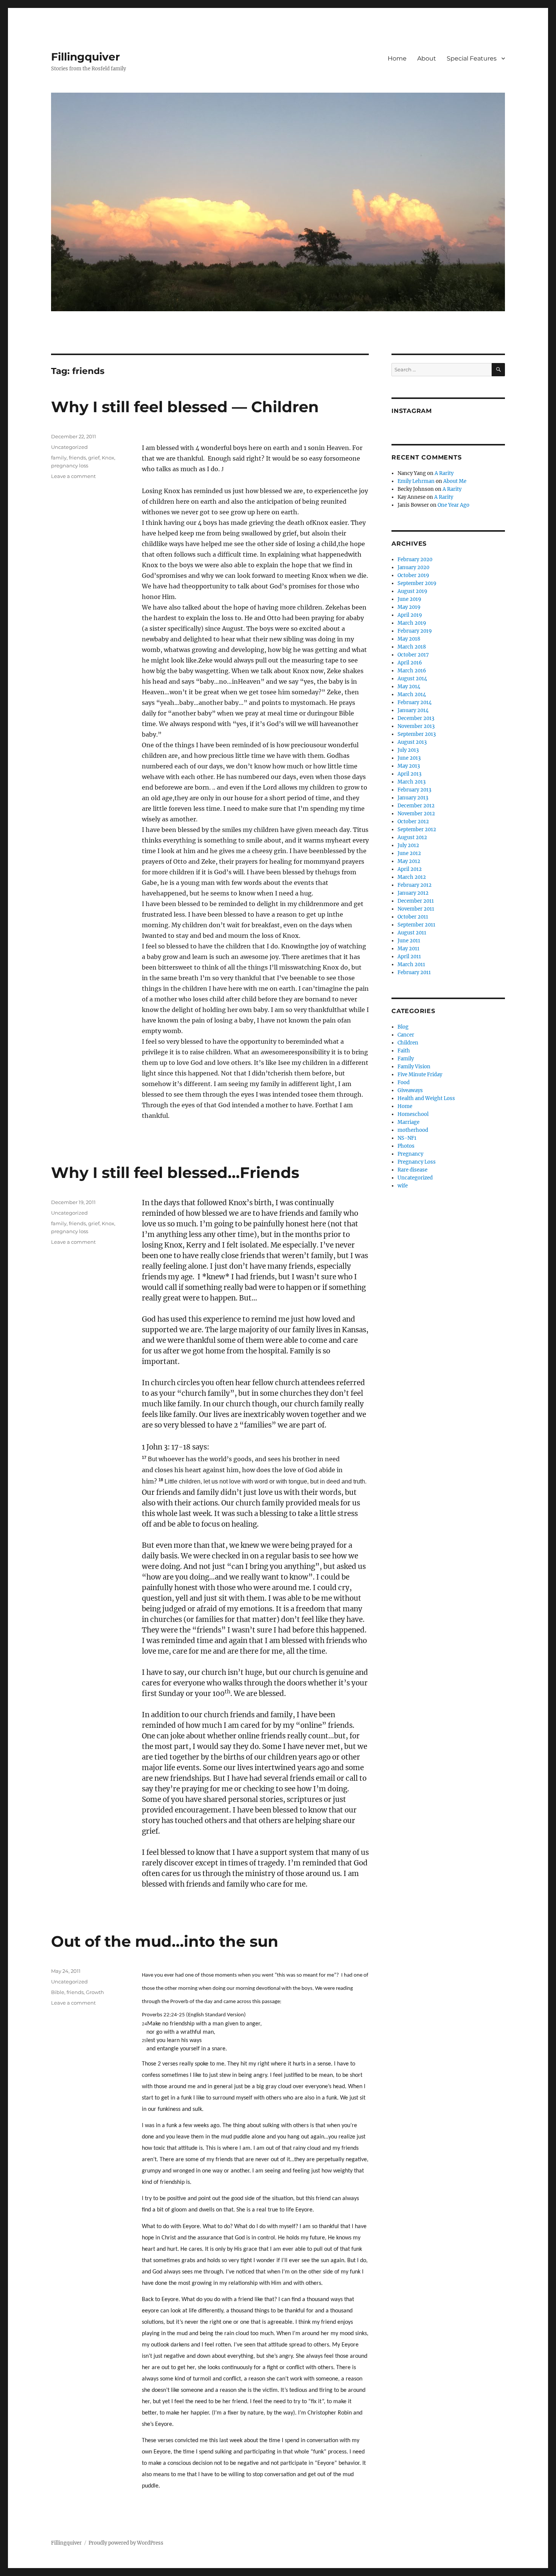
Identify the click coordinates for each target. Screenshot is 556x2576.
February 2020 (415, 559)
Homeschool (413, 1114)
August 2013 (412, 742)
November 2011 (416, 909)
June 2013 (409, 758)
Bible (58, 1992)
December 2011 (416, 901)
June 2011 (409, 941)
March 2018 (412, 647)
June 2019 (409, 599)
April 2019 (410, 615)
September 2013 (417, 734)
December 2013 (416, 718)
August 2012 (412, 837)
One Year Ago (453, 505)
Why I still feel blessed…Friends (175, 1172)
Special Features (472, 58)
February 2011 (414, 972)
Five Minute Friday (420, 1075)
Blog (403, 1027)
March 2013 (412, 782)
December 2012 (416, 806)
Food (404, 1082)
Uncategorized (69, 447)
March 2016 (412, 671)
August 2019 (412, 591)
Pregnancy (410, 1154)
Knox (108, 458)
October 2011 (413, 917)
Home (397, 58)
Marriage (408, 1122)
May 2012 (409, 861)
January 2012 (413, 893)
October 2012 (413, 822)
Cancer (406, 1035)
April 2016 (410, 663)
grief (94, 458)
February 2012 (415, 885)
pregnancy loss (70, 466)
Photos (406, 1146)
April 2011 (409, 957)
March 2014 (412, 694)
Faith (404, 1051)
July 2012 (408, 845)
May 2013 (409, 766)
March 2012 (412, 877)
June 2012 (409, 853)
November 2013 (416, 726)
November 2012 (416, 814)
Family (406, 1059)
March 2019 (412, 623)
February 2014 (415, 702)
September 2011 (416, 925)
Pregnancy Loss (417, 1162)
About (427, 58)
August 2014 (412, 679)
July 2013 (408, 750)
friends (77, 458)
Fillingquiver (85, 57)
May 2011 (408, 949)
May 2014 (409, 687)
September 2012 (417, 829)
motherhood (413, 1130)
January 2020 (413, 567)
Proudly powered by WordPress (126, 2543)
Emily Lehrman (416, 481)
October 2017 (413, 655)
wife (403, 1186)
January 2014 (413, 710)
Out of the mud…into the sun (165, 1941)
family (59, 458)
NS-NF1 (407, 1138)
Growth (95, 1992)
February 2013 (414, 790)
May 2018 (409, 639)
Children (408, 1043)
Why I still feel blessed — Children (185, 407)
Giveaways (410, 1090)
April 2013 (409, 774)
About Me (455, 481)
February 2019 (415, 631)
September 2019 (417, 583)
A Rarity (444, 473)
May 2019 (409, 607)
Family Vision (414, 1067)
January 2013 (413, 798)
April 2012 (410, 869)
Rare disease (412, 1170)
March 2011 (411, 964)
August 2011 (412, 933)
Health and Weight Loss (426, 1098)
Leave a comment (73, 476)
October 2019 (413, 575)
